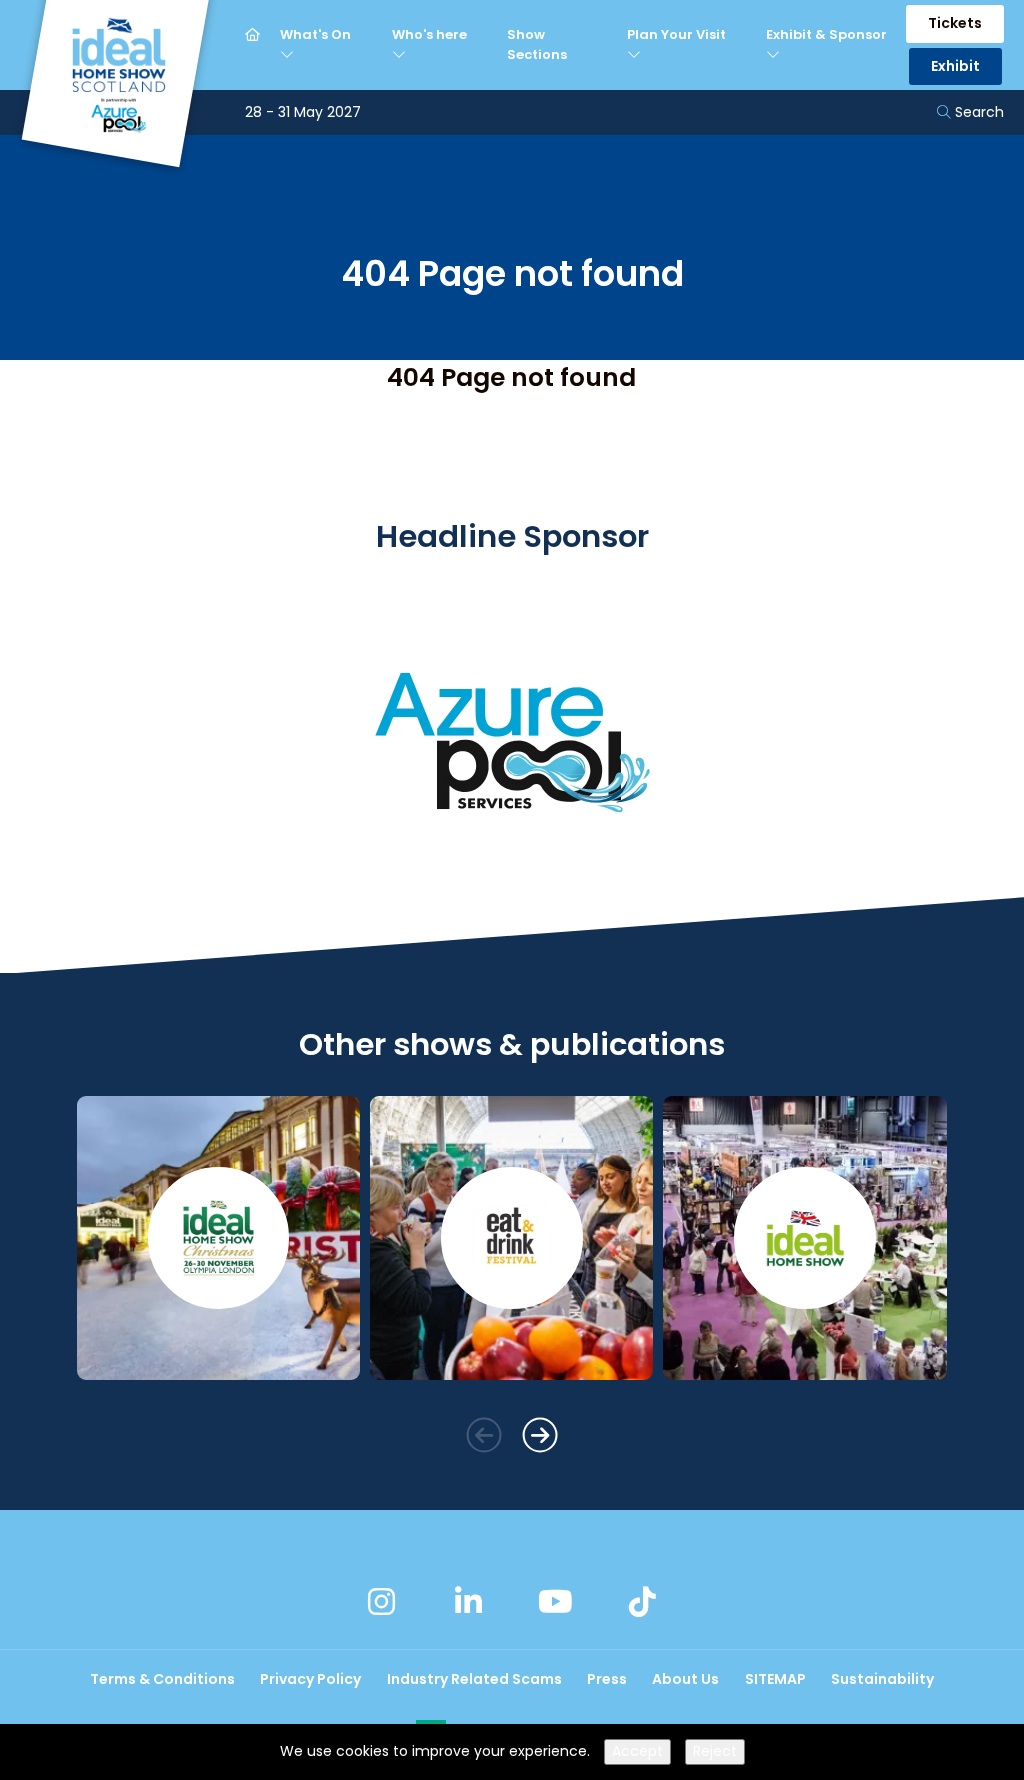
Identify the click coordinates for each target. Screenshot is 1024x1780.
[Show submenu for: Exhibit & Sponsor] (775, 55)
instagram (382, 1601)
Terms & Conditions (162, 1679)
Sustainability (882, 1679)
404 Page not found (511, 377)
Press (607, 1679)
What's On (315, 34)
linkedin (469, 1601)
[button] (483, 1434)
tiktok (642, 1601)
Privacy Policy (310, 1679)
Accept (637, 1751)
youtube (555, 1601)
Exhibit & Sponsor (826, 34)
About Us (685, 1679)
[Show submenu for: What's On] (289, 55)
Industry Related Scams (474, 1679)
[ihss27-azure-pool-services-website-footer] (512, 887)
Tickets (955, 23)
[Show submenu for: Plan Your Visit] (636, 55)
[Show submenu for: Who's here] (401, 55)
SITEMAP (775, 1679)
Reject (715, 1751)
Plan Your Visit (676, 34)
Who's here (429, 34)
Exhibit (955, 66)
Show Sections (537, 44)
